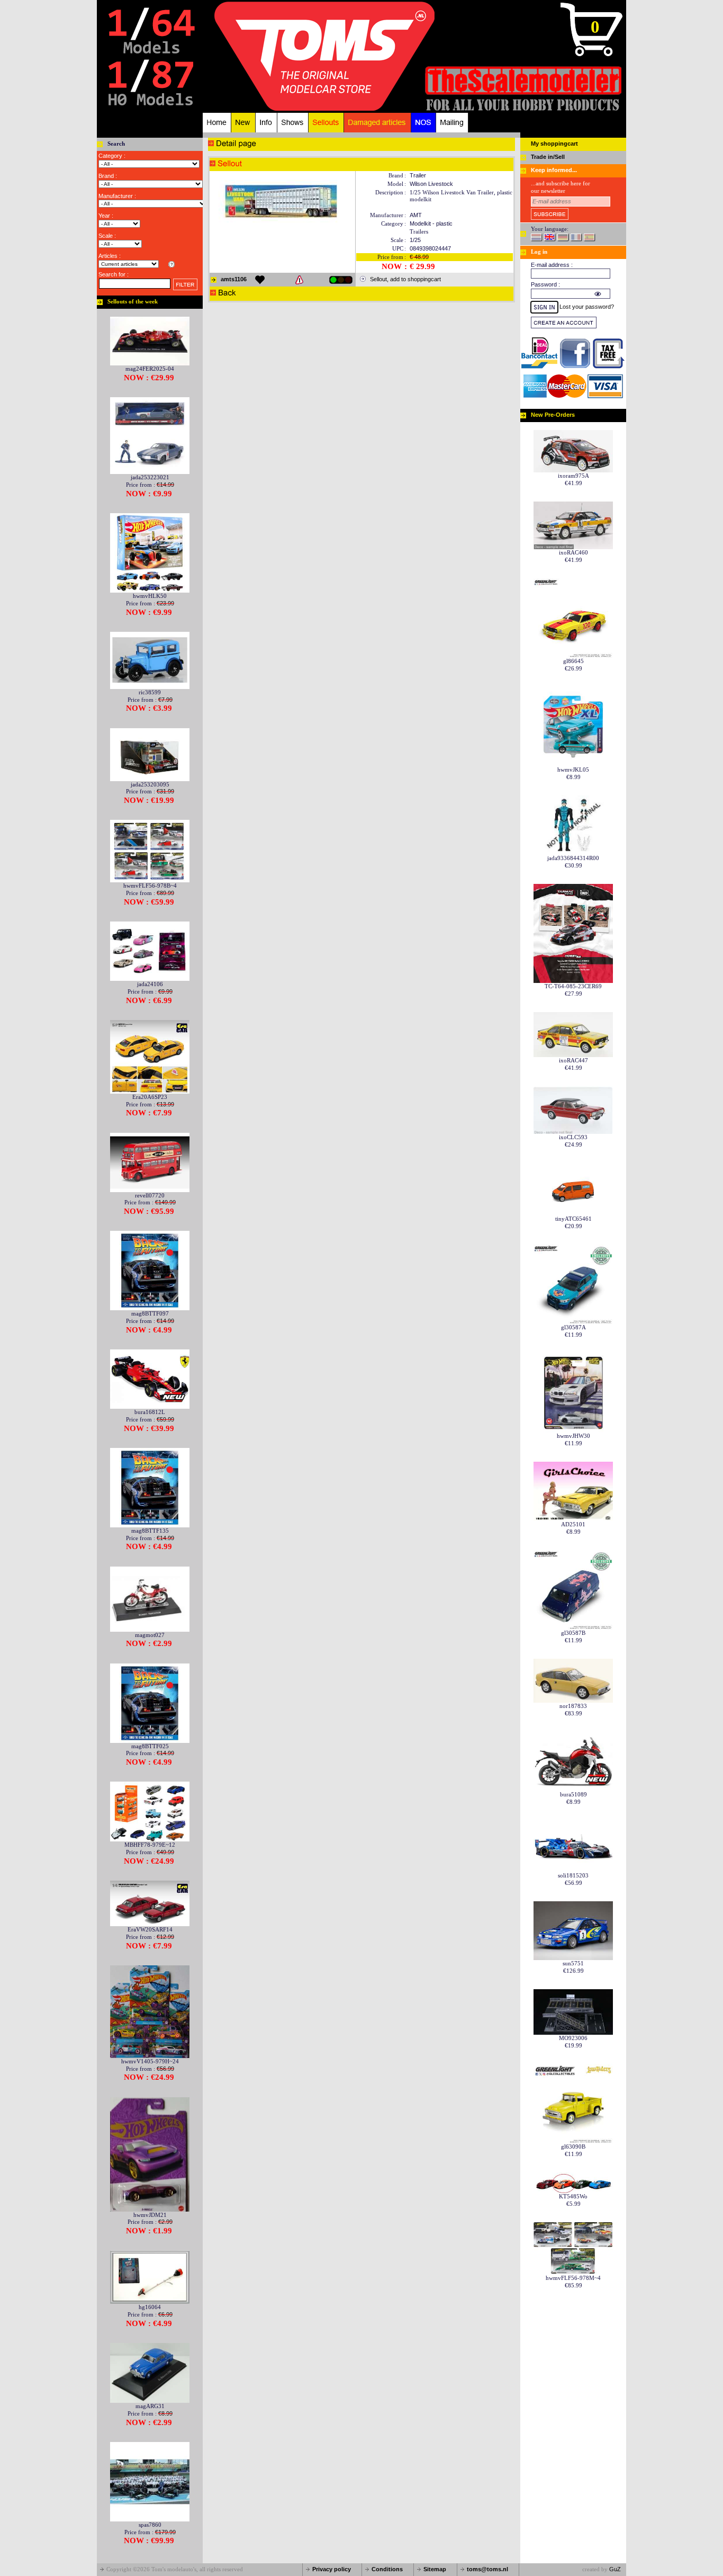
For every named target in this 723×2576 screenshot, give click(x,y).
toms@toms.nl (487, 2569)
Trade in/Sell (548, 157)
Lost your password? (587, 307)
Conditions (387, 2569)
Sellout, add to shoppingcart (405, 279)
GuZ (615, 2569)
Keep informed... (554, 170)
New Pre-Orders (553, 415)
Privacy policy (332, 2569)
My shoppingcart (554, 144)
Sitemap (435, 2569)
